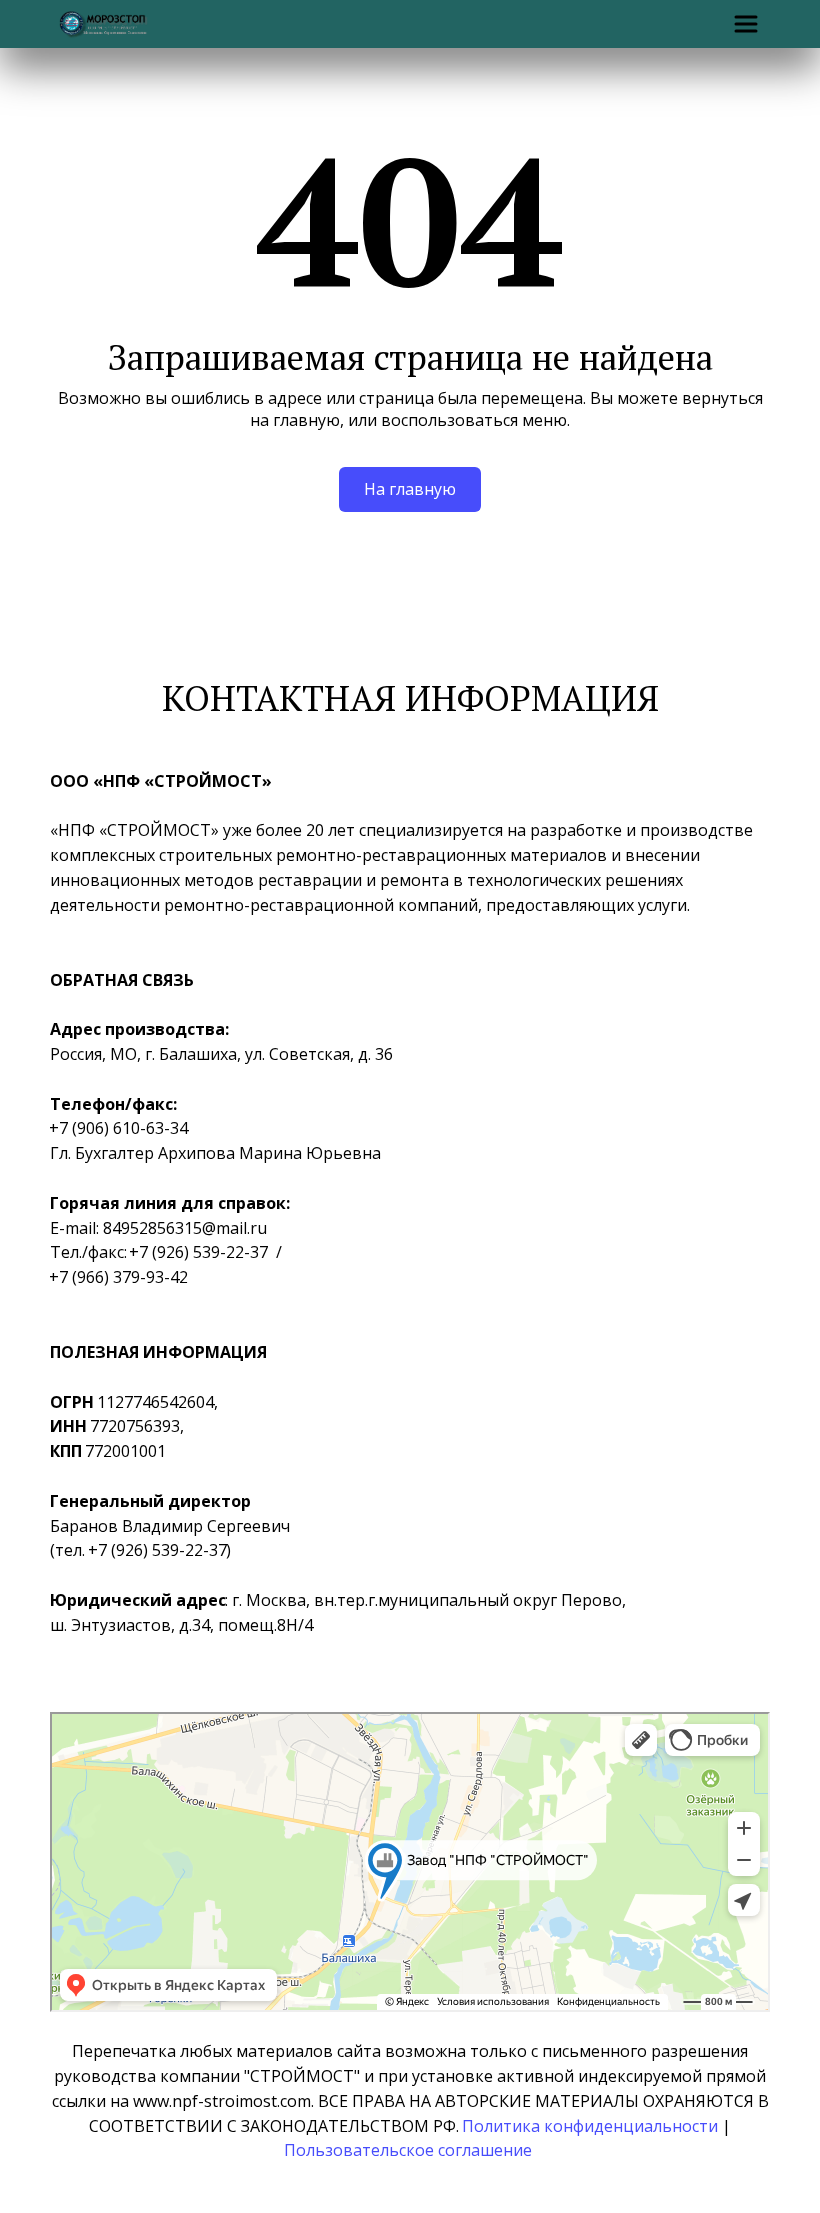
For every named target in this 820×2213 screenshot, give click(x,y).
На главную (410, 489)
